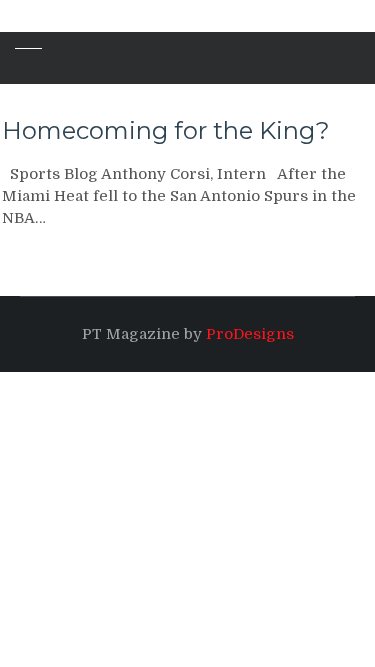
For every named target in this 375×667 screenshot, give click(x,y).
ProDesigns (250, 334)
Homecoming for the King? (166, 130)
